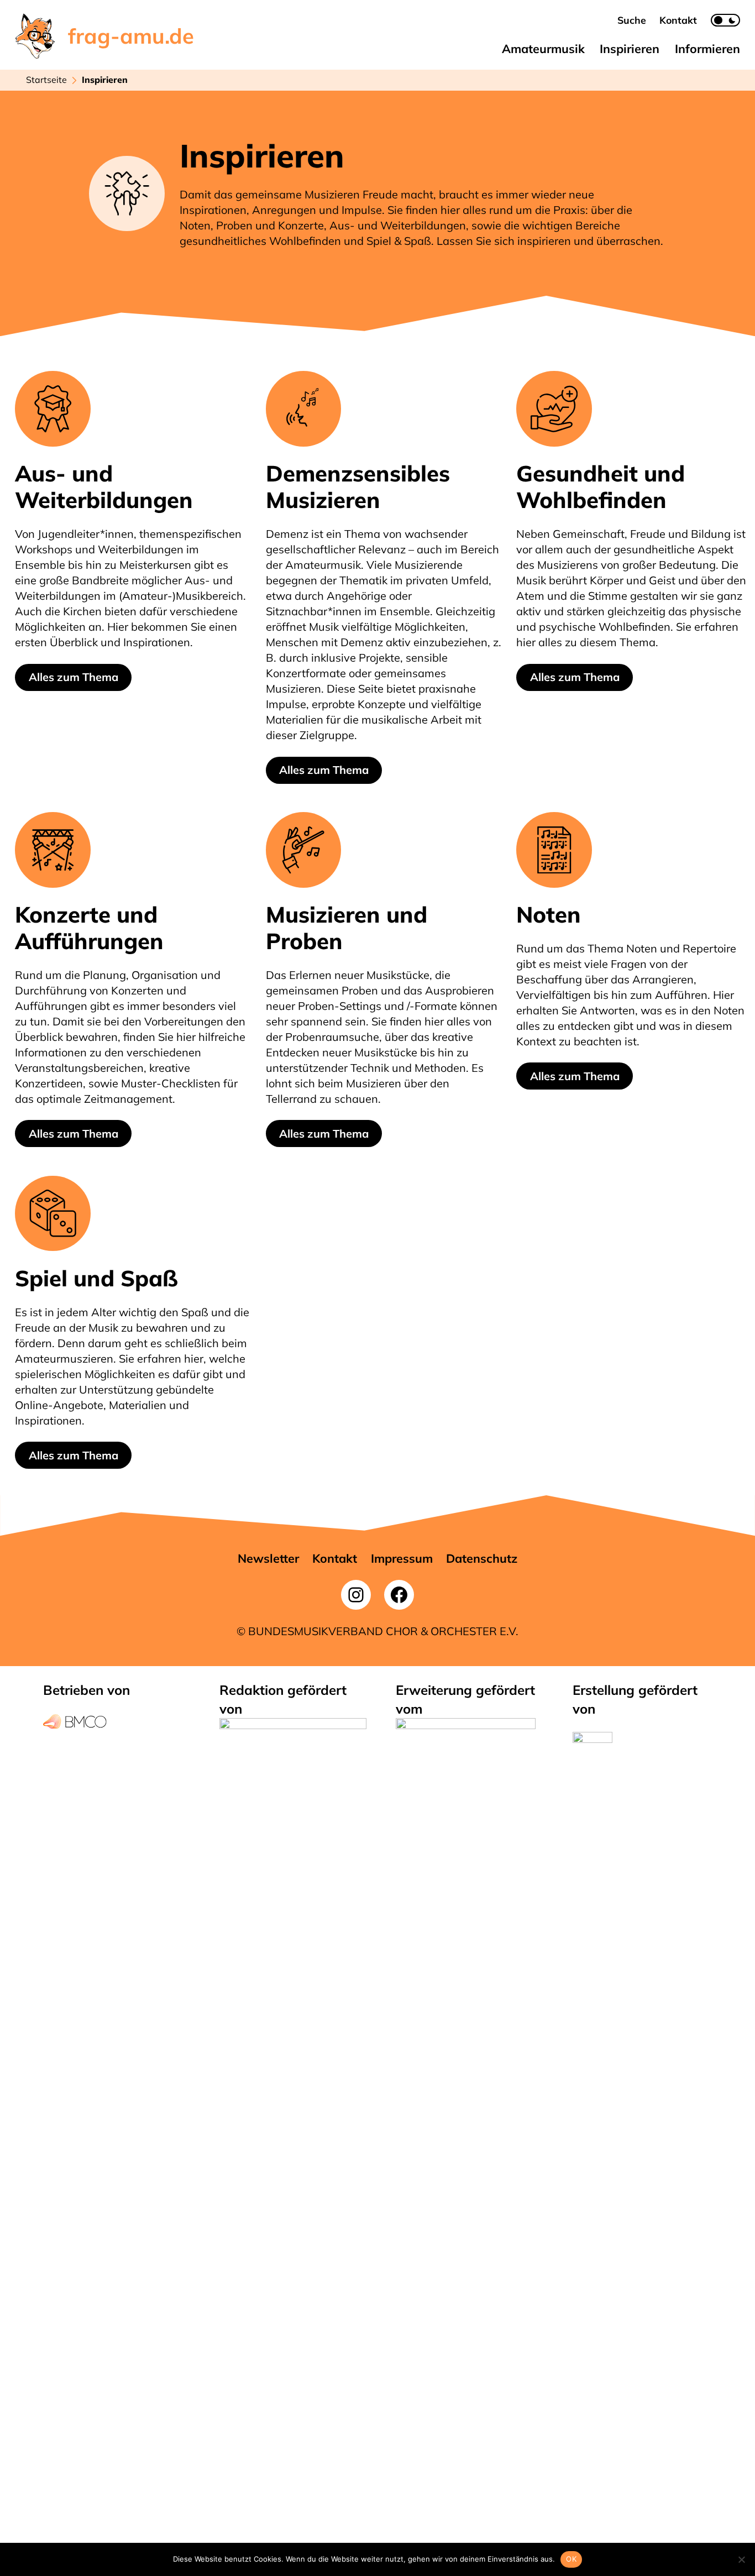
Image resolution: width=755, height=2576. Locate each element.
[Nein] (741, 2559)
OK (571, 2559)
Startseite (46, 80)
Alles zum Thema (74, 677)
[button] (632, 20)
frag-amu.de (131, 36)
